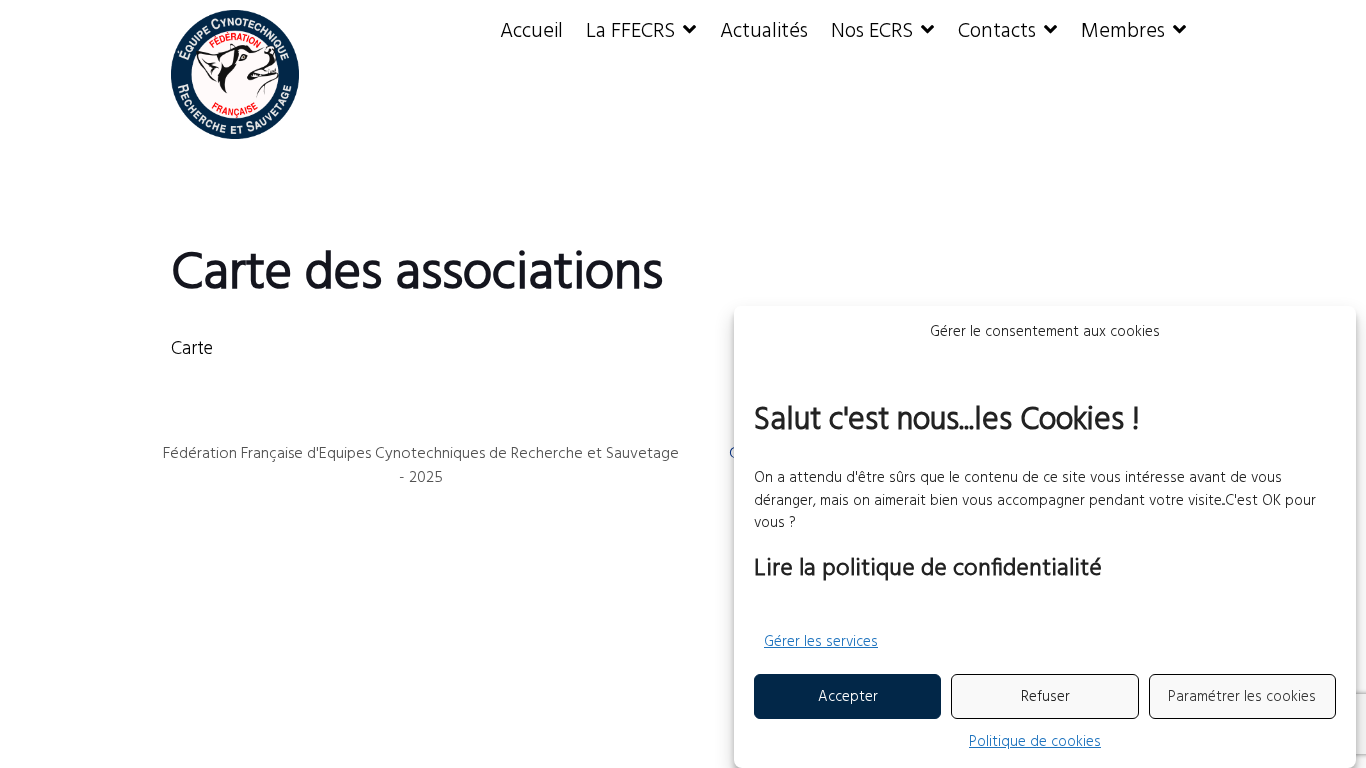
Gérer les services (821, 642)
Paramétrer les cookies (1242, 697)
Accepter (848, 697)
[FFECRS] (235, 74)
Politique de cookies (1035, 741)
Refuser (1045, 697)
